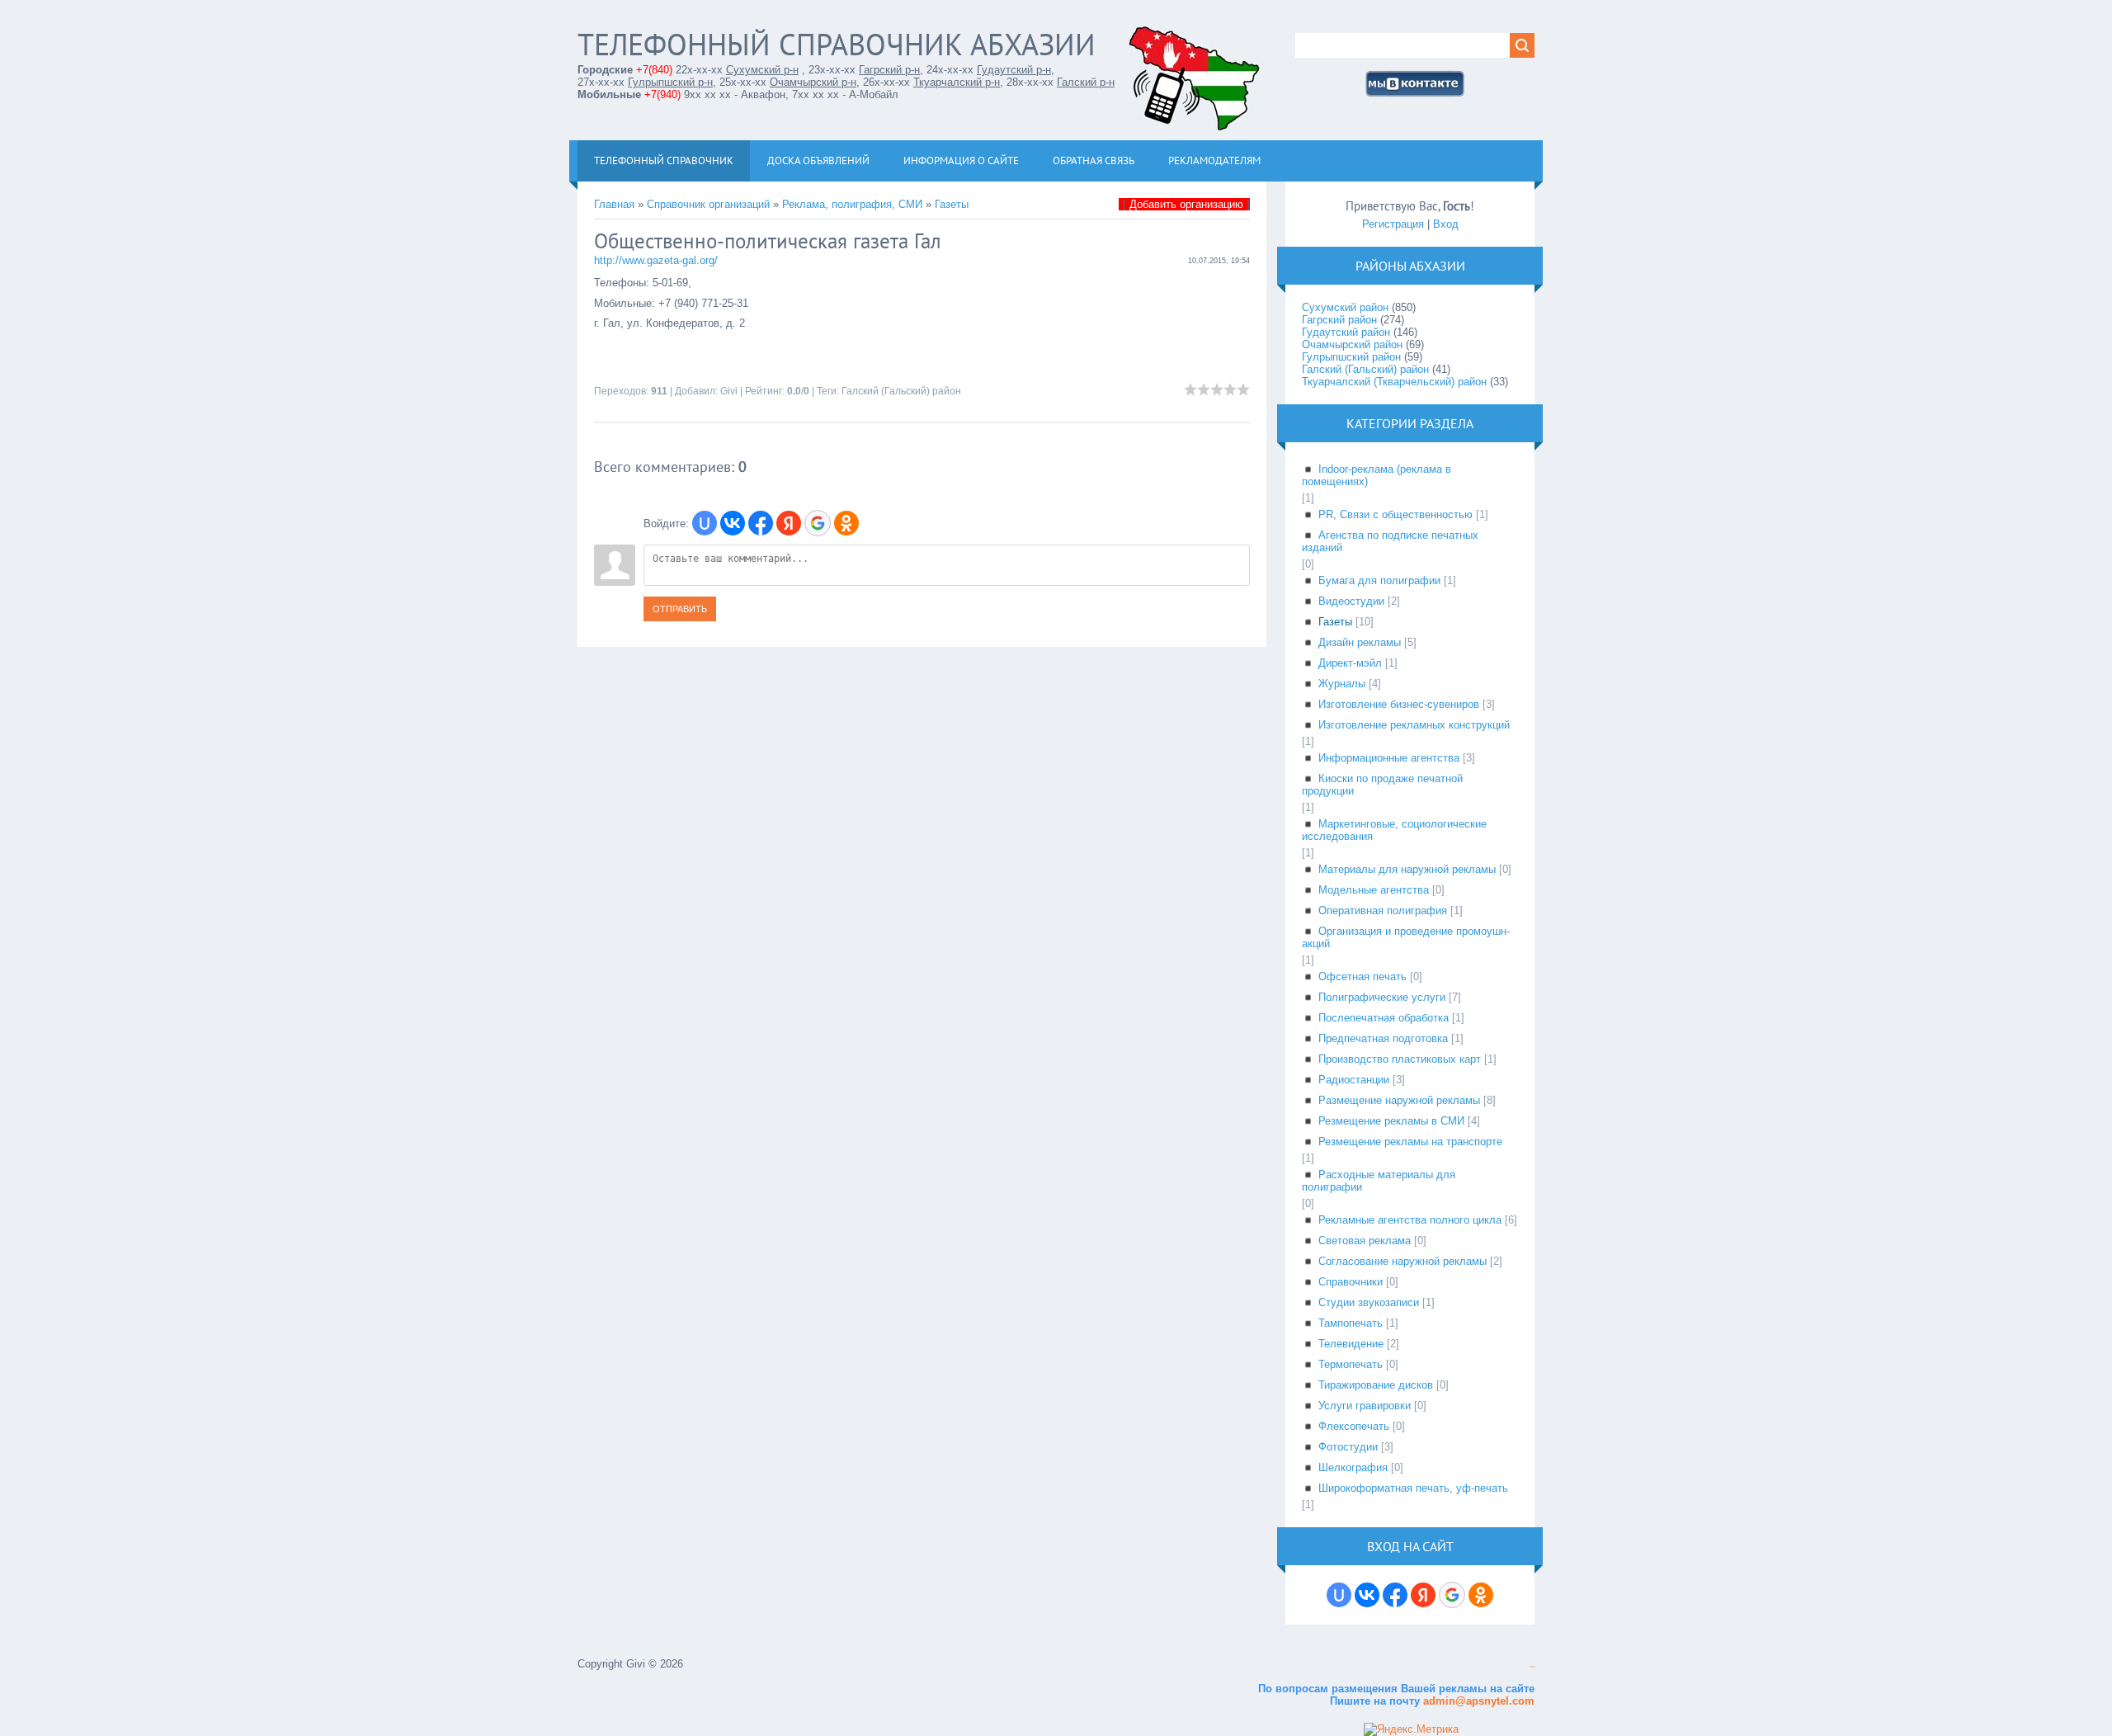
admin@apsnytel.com (1477, 1701)
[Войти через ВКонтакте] (733, 523)
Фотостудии (1348, 1447)
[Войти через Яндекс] (789, 523)
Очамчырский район (1352, 344)
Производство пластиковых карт (1400, 1059)
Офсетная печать (1362, 976)
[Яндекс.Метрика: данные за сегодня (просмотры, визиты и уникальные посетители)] (1411, 1729)
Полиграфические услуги (1382, 997)
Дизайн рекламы (1360, 642)
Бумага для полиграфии (1379, 580)
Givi (729, 391)
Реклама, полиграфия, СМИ (852, 204)
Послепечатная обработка (1384, 1018)
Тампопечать (1351, 1323)
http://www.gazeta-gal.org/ (656, 260)
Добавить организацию (1186, 204)
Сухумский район (1345, 307)
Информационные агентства (1389, 758)
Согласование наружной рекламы (1402, 1261)
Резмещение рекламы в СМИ (1391, 1121)
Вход (1446, 224)
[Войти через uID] (705, 523)
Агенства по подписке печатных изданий (1390, 541)
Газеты (952, 204)
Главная (614, 204)
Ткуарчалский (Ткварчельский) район (1394, 382)
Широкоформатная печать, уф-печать (1413, 1488)
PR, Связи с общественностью (1395, 514)
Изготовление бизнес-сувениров (1399, 704)
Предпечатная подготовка (1383, 1038)
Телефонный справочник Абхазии (837, 44)
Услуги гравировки (1365, 1406)
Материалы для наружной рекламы (1407, 869)
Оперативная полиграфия (1383, 910)
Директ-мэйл (1350, 663)
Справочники (1351, 1282)
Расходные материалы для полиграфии (1379, 1181)
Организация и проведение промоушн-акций (1406, 937)
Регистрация (1393, 224)
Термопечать (1351, 1364)
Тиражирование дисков (1376, 1385)
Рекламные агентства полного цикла (1410, 1220)
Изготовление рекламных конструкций (1414, 725)
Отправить (680, 609)
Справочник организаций (708, 204)
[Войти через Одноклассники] (846, 523)
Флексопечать (1354, 1426)
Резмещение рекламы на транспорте (1410, 1142)
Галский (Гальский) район (901, 391)
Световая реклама (1365, 1241)
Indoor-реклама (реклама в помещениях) (1377, 475)
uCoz (1532, 1667)
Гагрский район (1339, 320)
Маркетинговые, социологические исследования (1394, 830)
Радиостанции (1354, 1080)
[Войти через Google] (818, 523)
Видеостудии (1351, 601)
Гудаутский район (1346, 332)
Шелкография (1353, 1467)
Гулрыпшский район (1351, 357)
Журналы (1342, 684)
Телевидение (1351, 1344)
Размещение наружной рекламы (1399, 1100)
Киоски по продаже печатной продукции (1382, 785)
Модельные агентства (1374, 890)
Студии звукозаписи (1369, 1302)
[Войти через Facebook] (761, 523)
